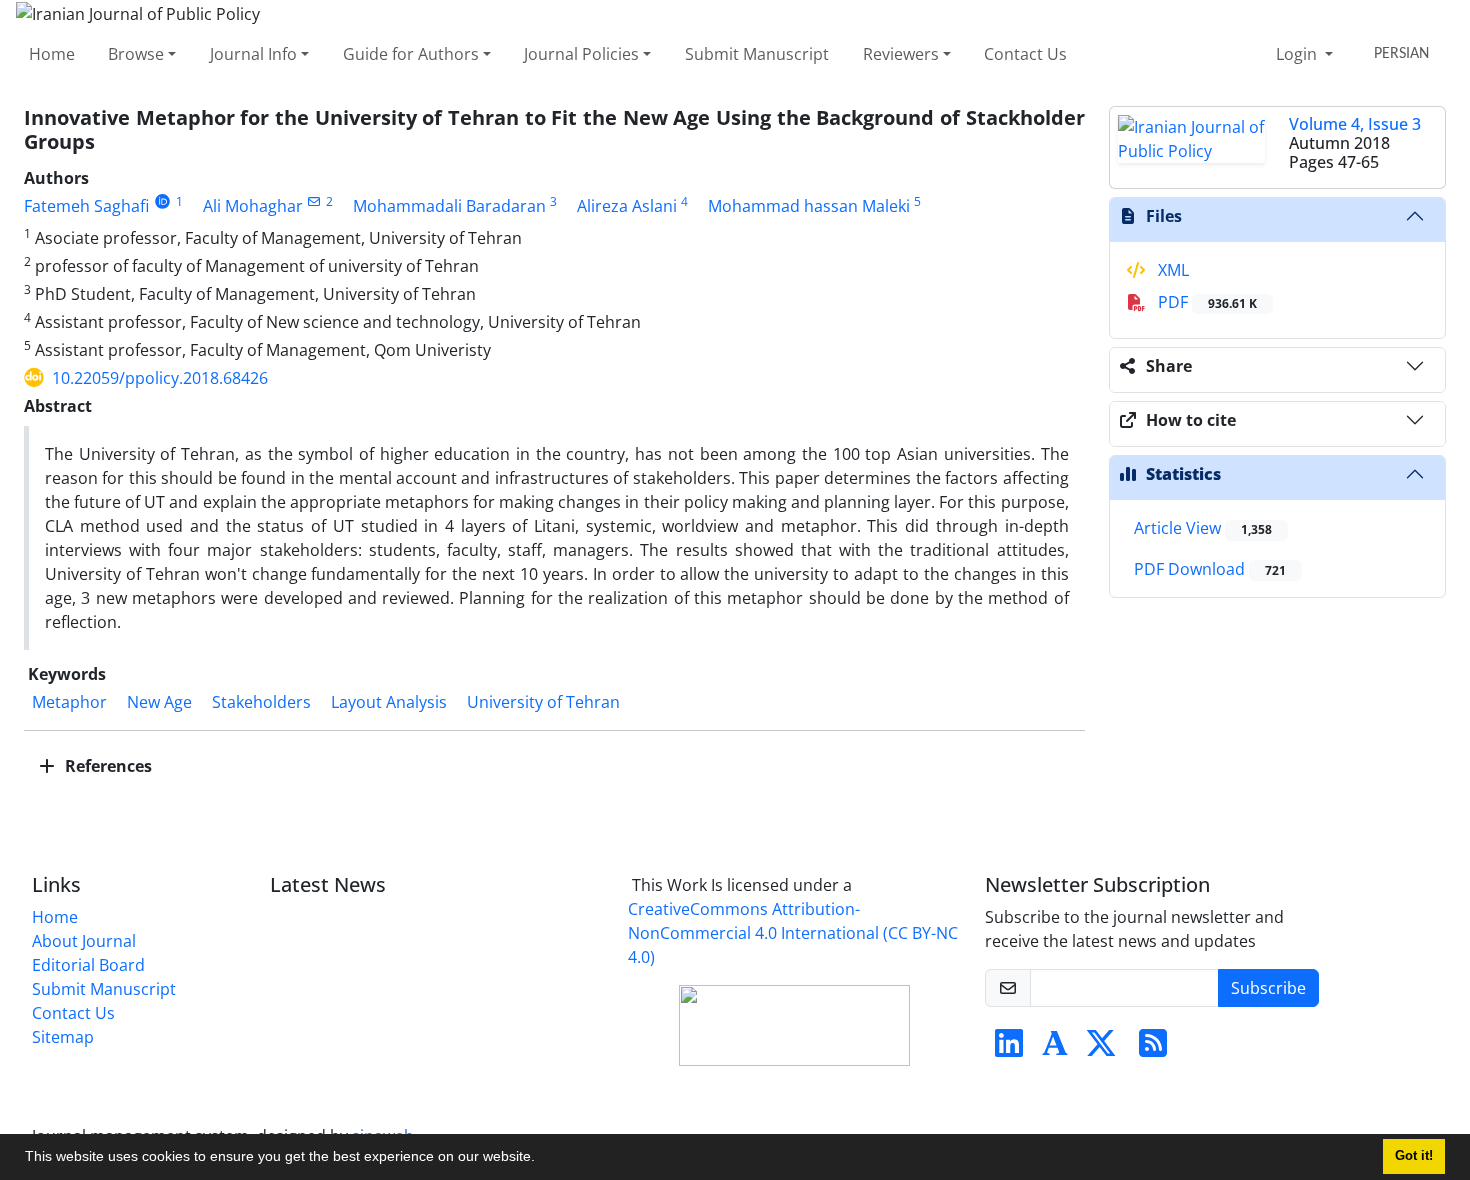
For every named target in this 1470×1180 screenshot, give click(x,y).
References (106, 766)
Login (1298, 54)
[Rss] (1153, 1049)
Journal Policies (581, 54)
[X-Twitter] (1101, 1049)
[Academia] (1055, 1049)
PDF (1205, 302)
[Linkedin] (1009, 1049)
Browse (136, 54)
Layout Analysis (389, 702)
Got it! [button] (1414, 1156)
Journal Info (253, 54)
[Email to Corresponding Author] (314, 201)
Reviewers (901, 54)
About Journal (84, 941)
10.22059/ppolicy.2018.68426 (160, 378)
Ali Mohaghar (253, 206)
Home (52, 54)
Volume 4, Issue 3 (1355, 124)
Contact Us (1025, 54)
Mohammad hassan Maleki (809, 206)
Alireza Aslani (627, 206)
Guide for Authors (411, 54)
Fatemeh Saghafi (86, 206)
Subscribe (1268, 988)
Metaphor (69, 702)
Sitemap (63, 1037)
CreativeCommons (793, 933)
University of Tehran (543, 702)
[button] (542, 1159)
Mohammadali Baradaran (449, 206)
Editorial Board (88, 965)
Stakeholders (261, 702)
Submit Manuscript (757, 54)
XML (1171, 270)
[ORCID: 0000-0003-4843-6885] (162, 201)
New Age (159, 702)
